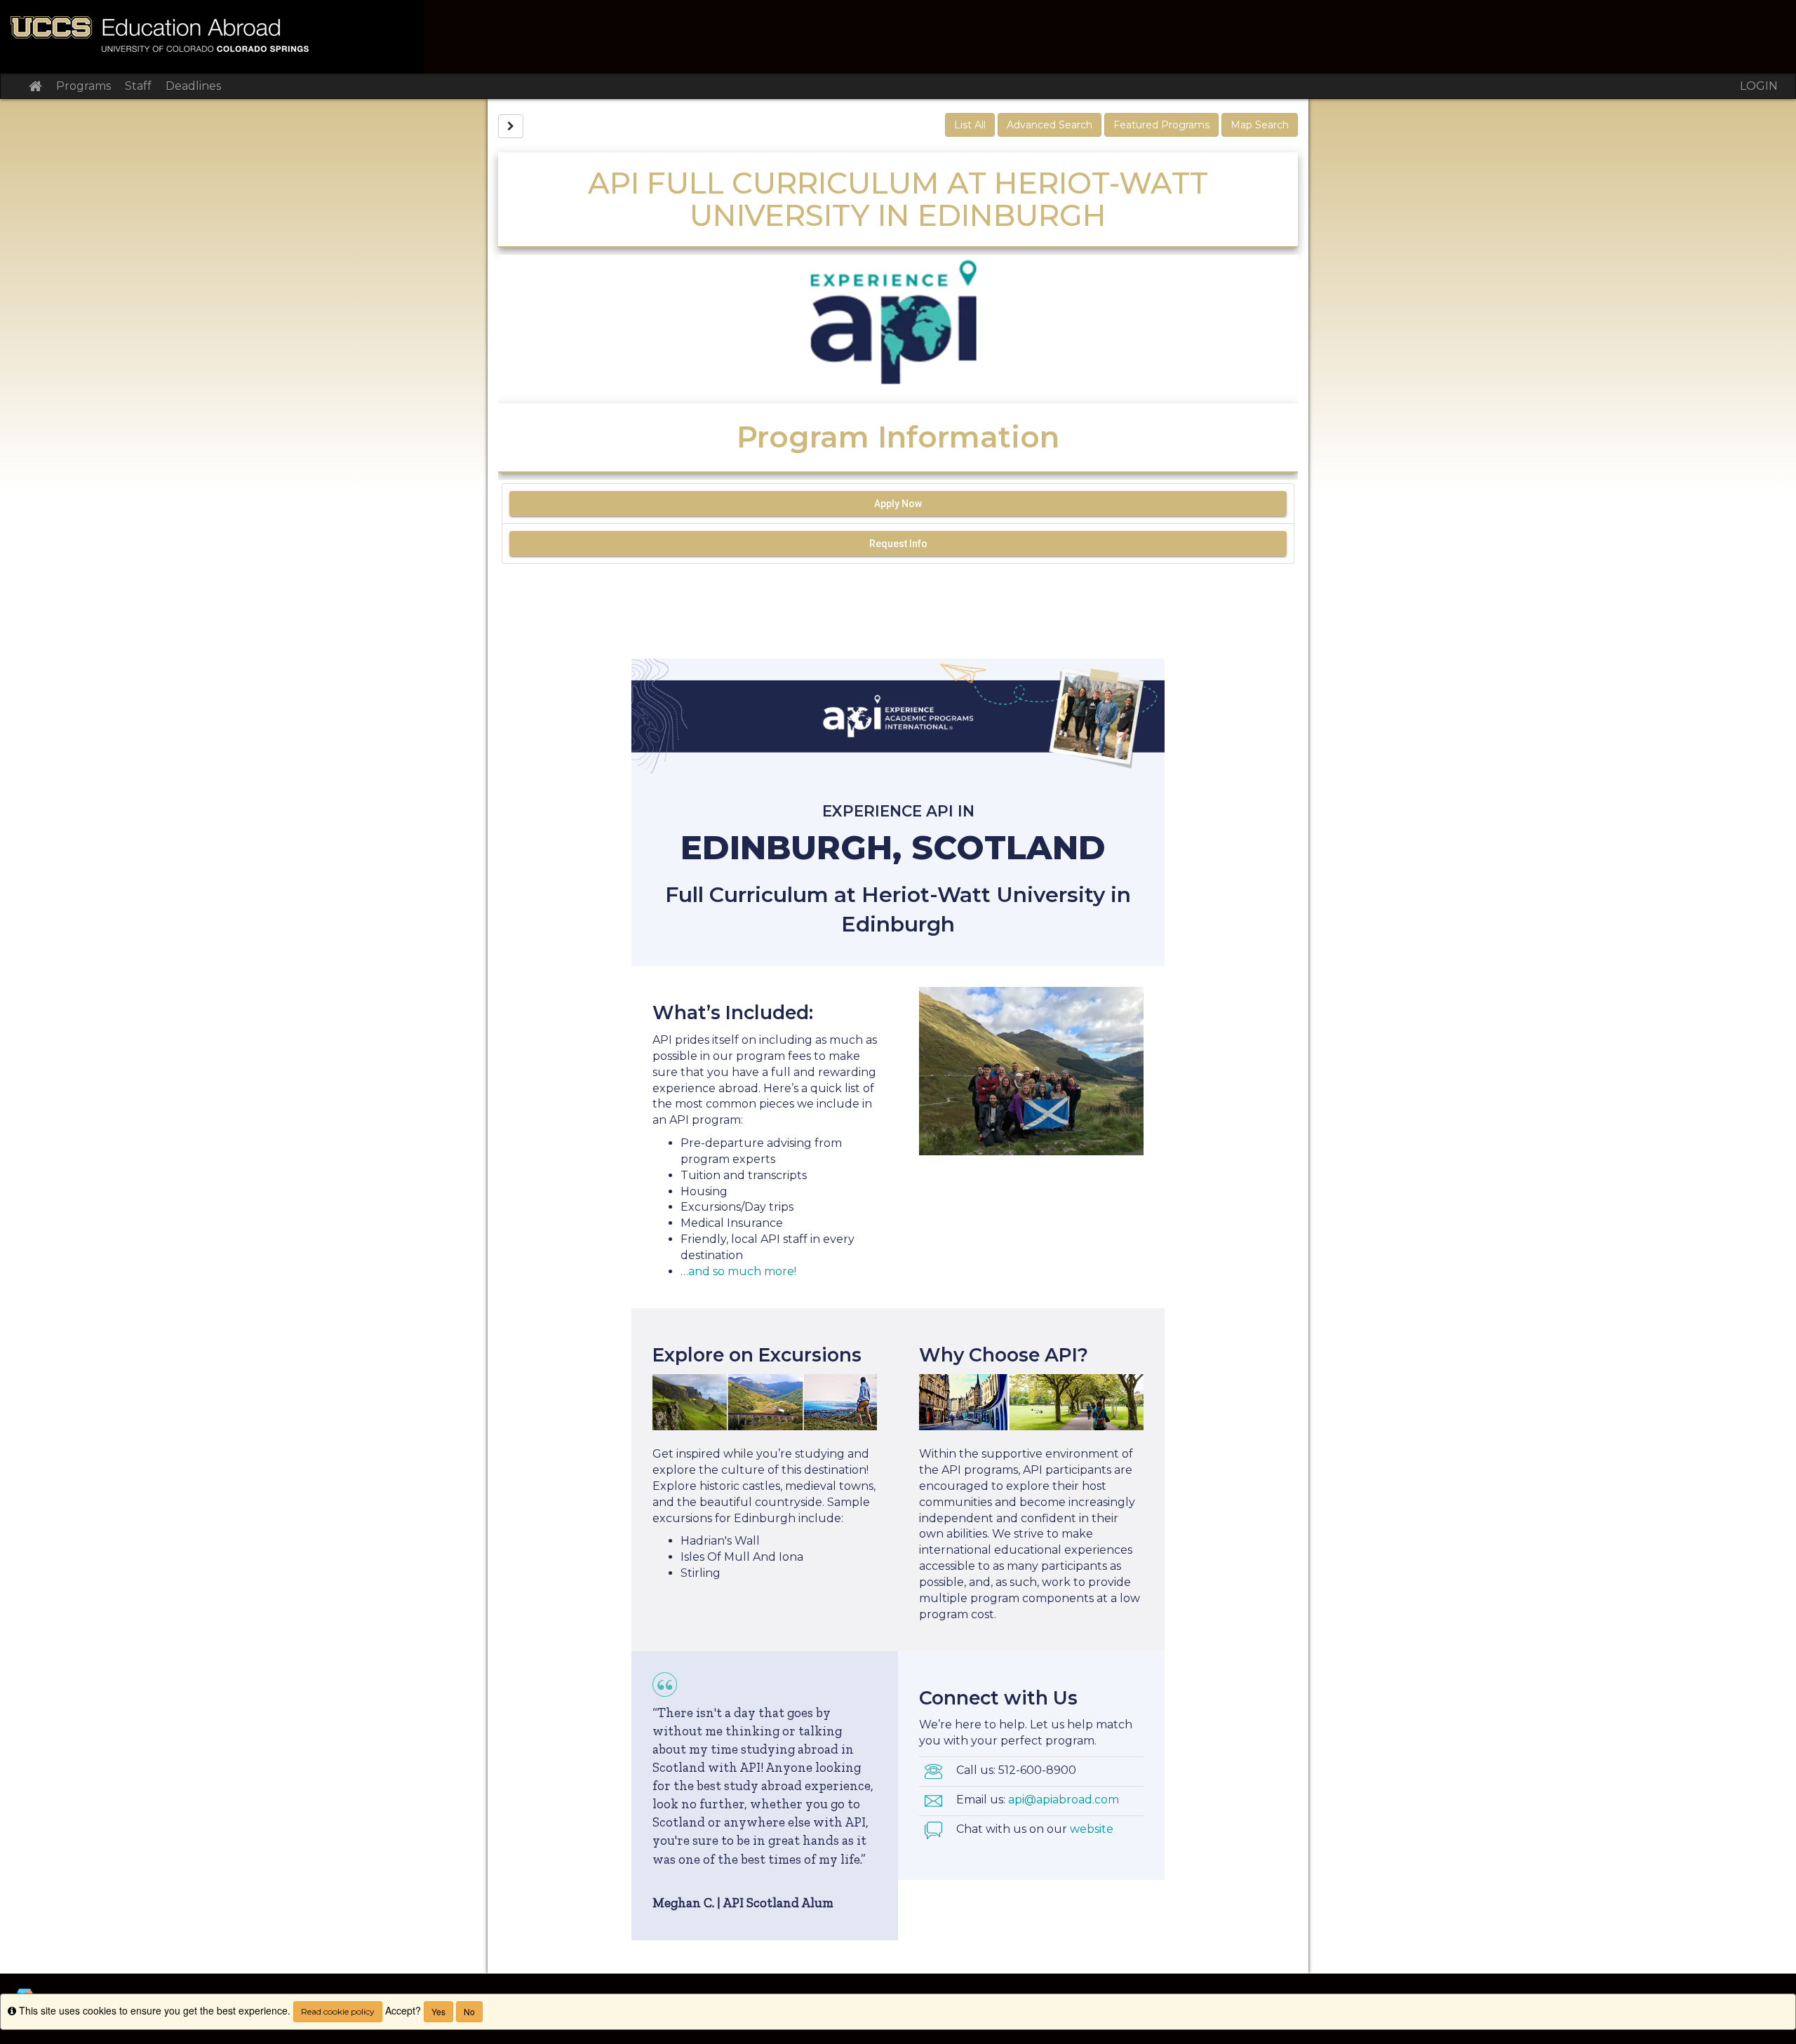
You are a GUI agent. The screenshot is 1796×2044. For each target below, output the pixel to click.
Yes (438, 2011)
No (469, 2011)
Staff (138, 86)
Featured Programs (1161, 125)
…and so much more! (738, 1271)
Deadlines (193, 86)
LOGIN (1759, 86)
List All (970, 125)
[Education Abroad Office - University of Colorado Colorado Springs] (898, 36)
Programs (83, 86)
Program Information (898, 437)
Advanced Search (1050, 125)
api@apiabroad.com (1064, 1800)
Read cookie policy (338, 2011)
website (1092, 1829)
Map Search (1260, 125)
